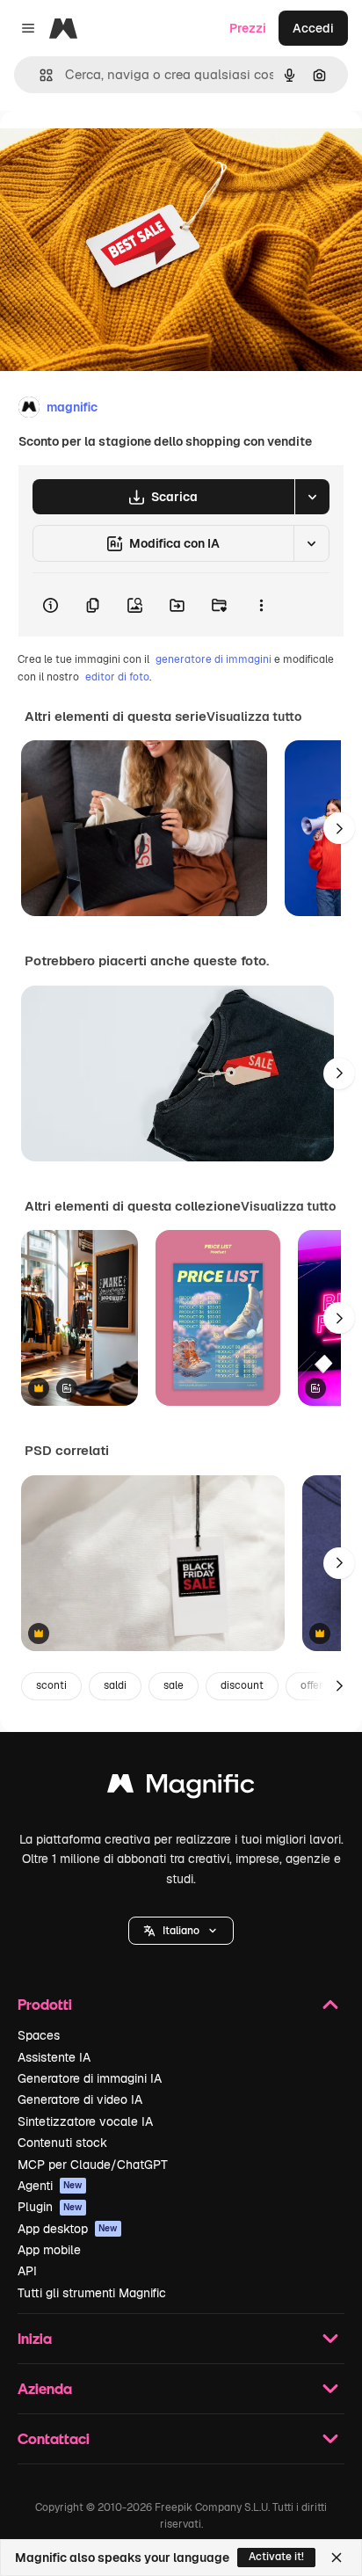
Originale (116, 151)
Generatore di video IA (80, 2099)
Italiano (181, 1931)
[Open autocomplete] (39, 75)
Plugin (50, 2207)
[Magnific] (181, 1788)
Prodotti (45, 2004)
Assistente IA (54, 2057)
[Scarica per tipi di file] (312, 497)
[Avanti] (339, 828)
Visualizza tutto (254, 717)
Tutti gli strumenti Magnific (92, 2293)
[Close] (337, 2558)
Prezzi (248, 28)
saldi (115, 1685)
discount (242, 1685)
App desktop (68, 2229)
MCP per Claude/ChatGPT (93, 2165)
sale (174, 1685)
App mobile (49, 2250)
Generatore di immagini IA (90, 2078)
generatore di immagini (214, 659)
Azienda (45, 2388)
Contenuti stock (62, 2143)
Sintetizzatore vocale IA (85, 2121)
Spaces (39, 2035)
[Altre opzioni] (261, 605)
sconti (51, 1685)
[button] (181, 1931)
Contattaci (54, 2438)
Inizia (35, 2338)
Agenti (50, 2186)
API (27, 2271)
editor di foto (117, 677)
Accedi (313, 28)
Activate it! (276, 2557)
